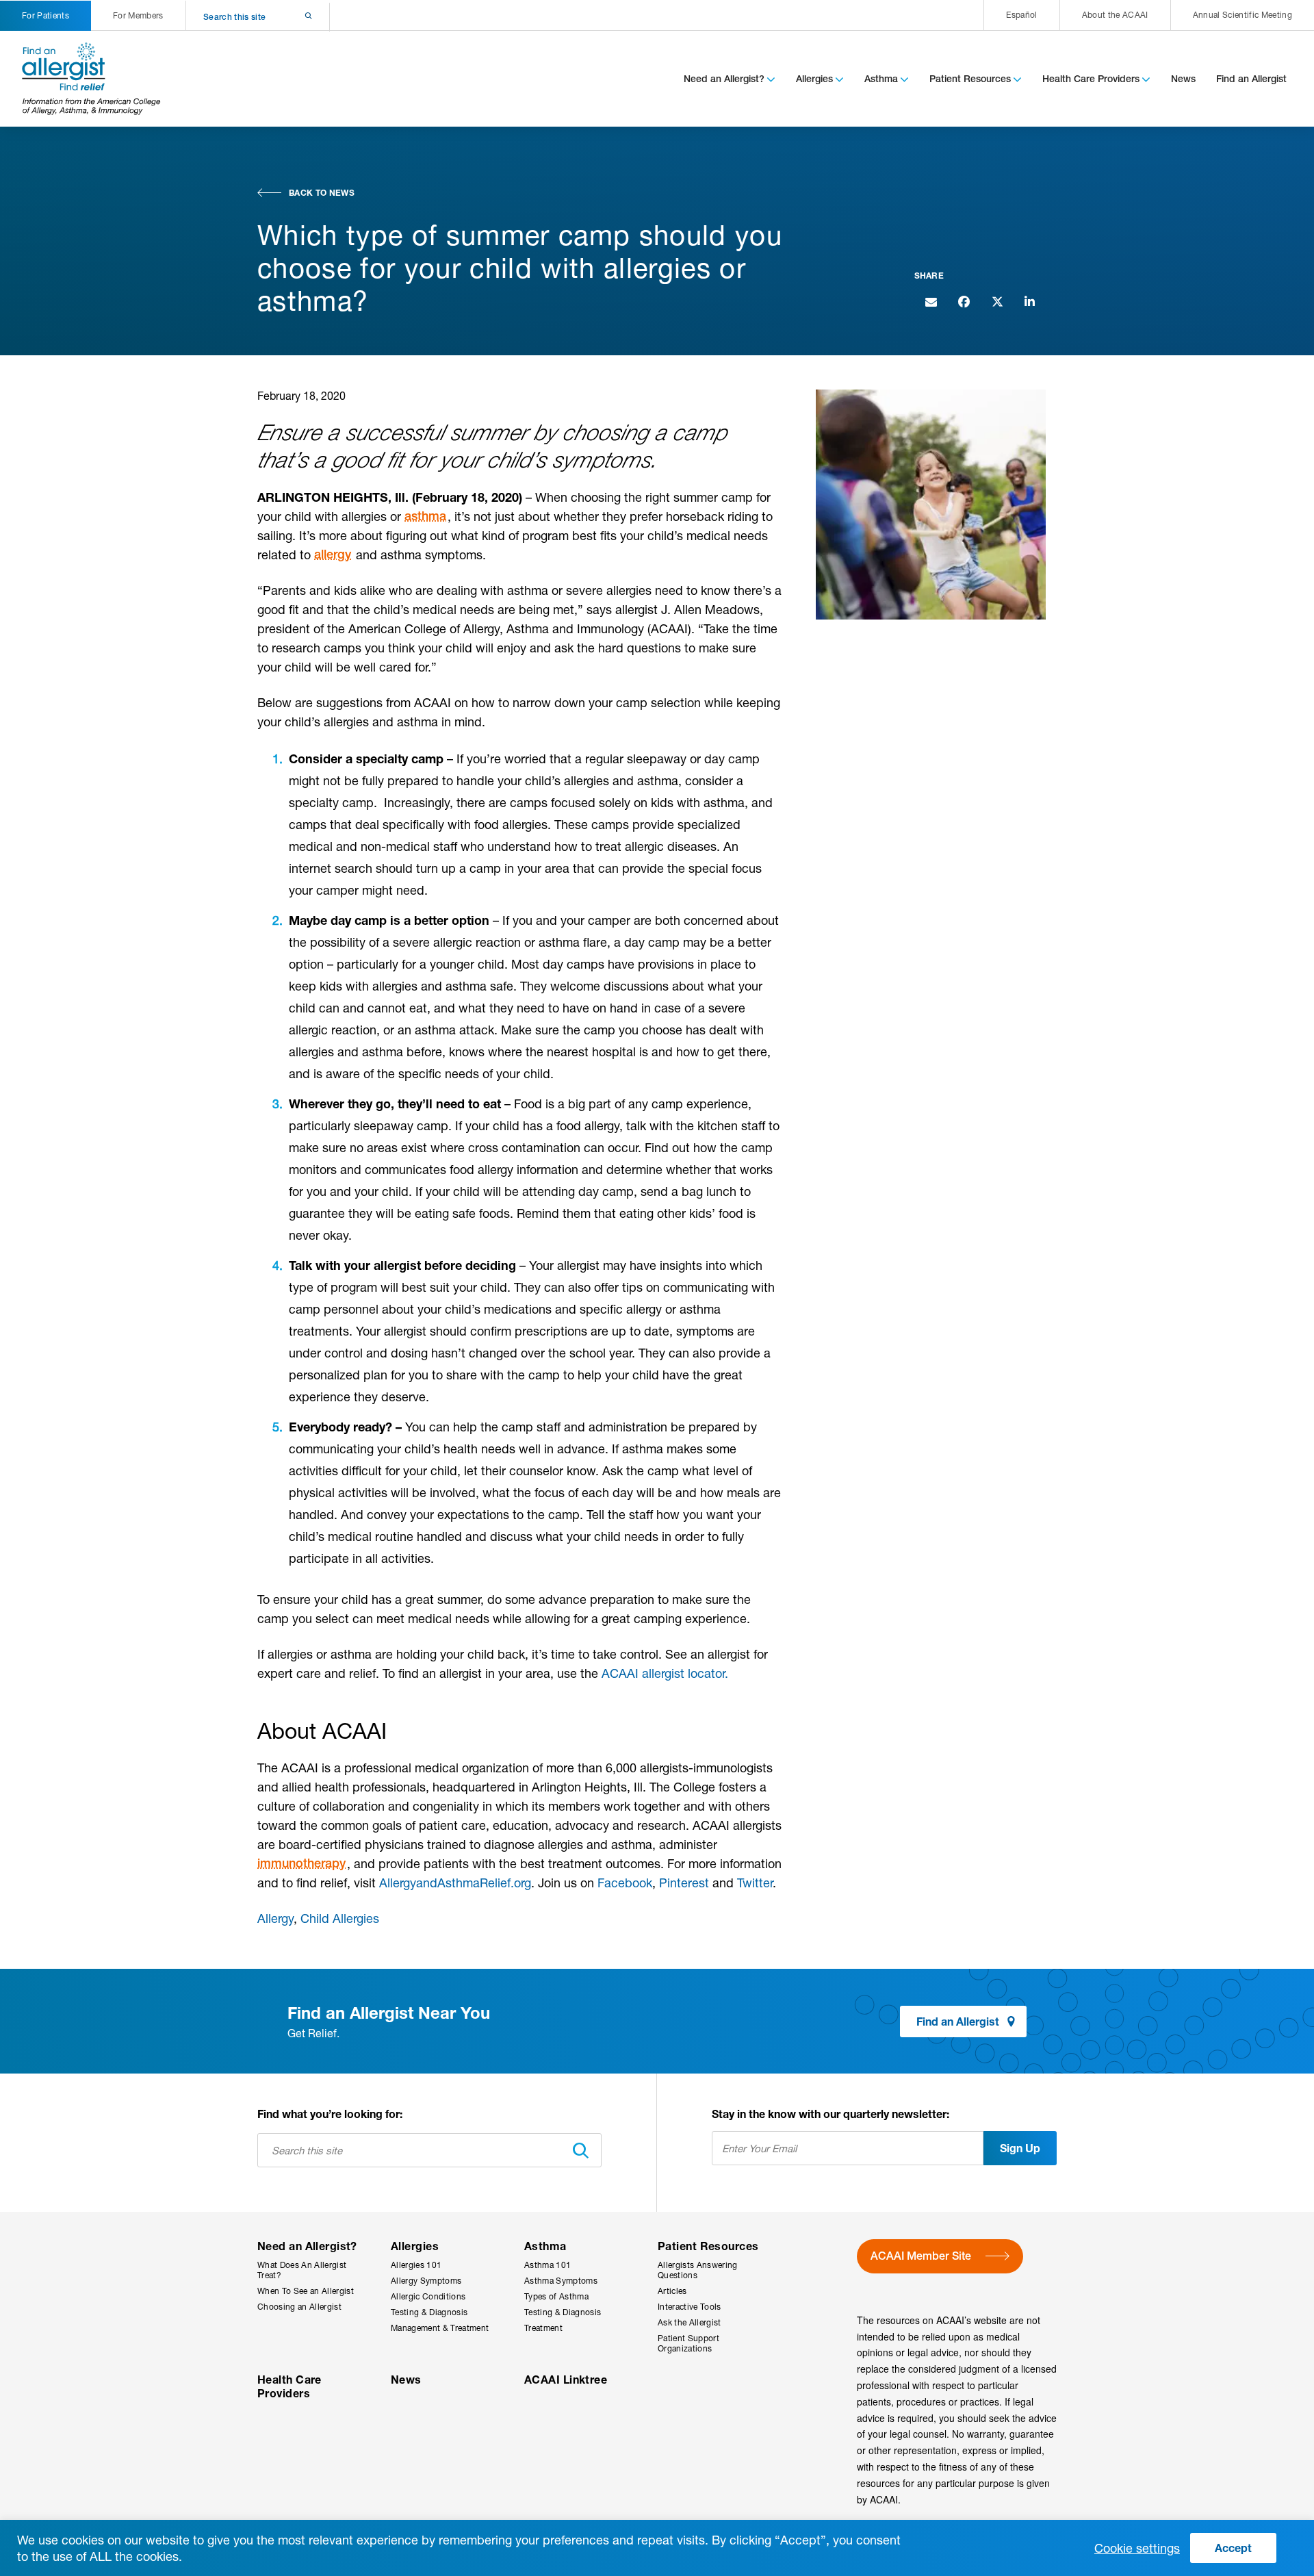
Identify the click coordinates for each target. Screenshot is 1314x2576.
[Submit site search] (291, 17)
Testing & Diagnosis (429, 2312)
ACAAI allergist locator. (665, 1673)
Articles (672, 2291)
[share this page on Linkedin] (1029, 301)
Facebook (625, 1883)
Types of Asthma (556, 2296)
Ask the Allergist (690, 2322)
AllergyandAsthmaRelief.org (455, 1883)
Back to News (322, 193)
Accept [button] (1233, 2548)
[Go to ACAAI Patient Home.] (92, 79)
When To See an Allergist (306, 2291)
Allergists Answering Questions (698, 2270)
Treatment (543, 2328)
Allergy (275, 1918)
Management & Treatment (440, 2328)
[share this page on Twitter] (996, 301)
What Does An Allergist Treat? (302, 2270)
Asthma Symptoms (561, 2281)
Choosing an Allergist (299, 2307)
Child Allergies (340, 1918)
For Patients (46, 15)
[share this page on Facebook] (964, 301)
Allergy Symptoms (426, 2281)
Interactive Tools (690, 2307)
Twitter (755, 1883)
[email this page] (931, 301)
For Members (138, 15)
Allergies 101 (416, 2265)
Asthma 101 (547, 2265)
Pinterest (684, 1883)
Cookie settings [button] (1137, 2548)
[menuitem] (1021, 15)
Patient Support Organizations (688, 2343)
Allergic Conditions (428, 2296)
